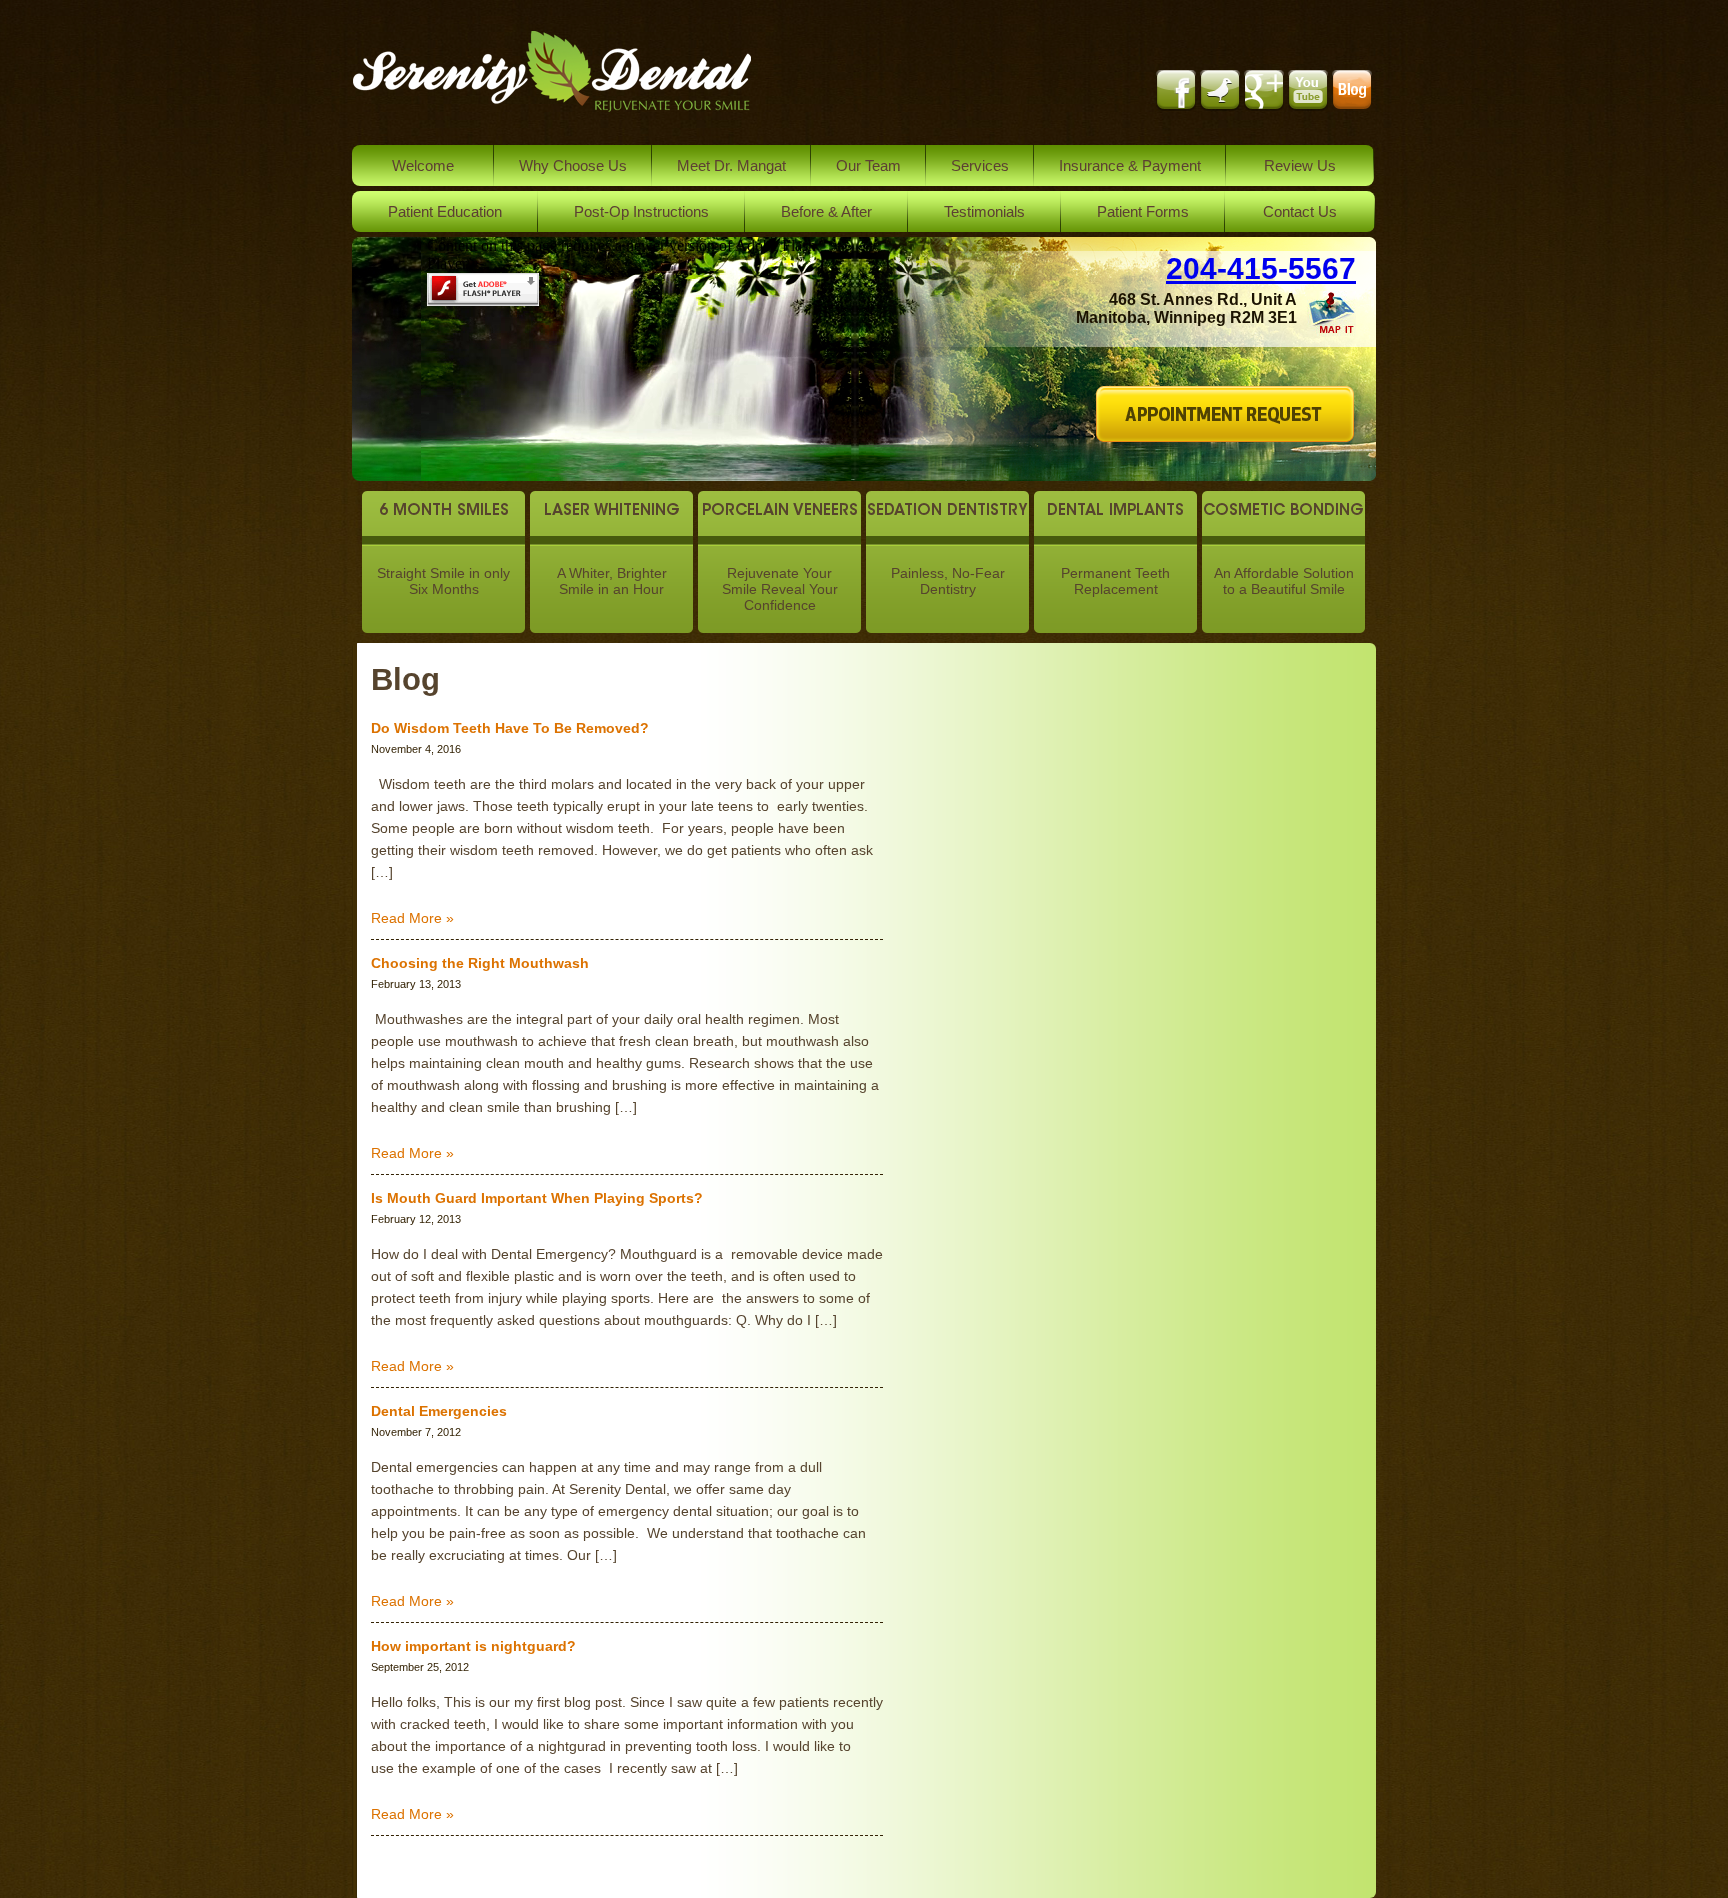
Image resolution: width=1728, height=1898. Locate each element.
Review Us (1300, 165)
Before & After (826, 211)
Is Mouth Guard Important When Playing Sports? (537, 1198)
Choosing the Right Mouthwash (480, 963)
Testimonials (984, 211)
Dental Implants (1115, 511)
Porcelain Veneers (780, 511)
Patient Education (445, 211)
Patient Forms (1143, 211)
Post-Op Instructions (641, 211)
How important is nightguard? (473, 1646)
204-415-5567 (1261, 268)
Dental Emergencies (439, 1411)
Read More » (412, 918)
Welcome (423, 165)
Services (980, 165)
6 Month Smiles (444, 511)
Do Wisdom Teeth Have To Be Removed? (510, 728)
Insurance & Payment (1130, 165)
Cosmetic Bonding (1283, 511)
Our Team (868, 165)
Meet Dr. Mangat (731, 165)
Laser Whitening (612, 511)
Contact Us (1300, 211)
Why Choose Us (573, 165)
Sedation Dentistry (947, 511)
